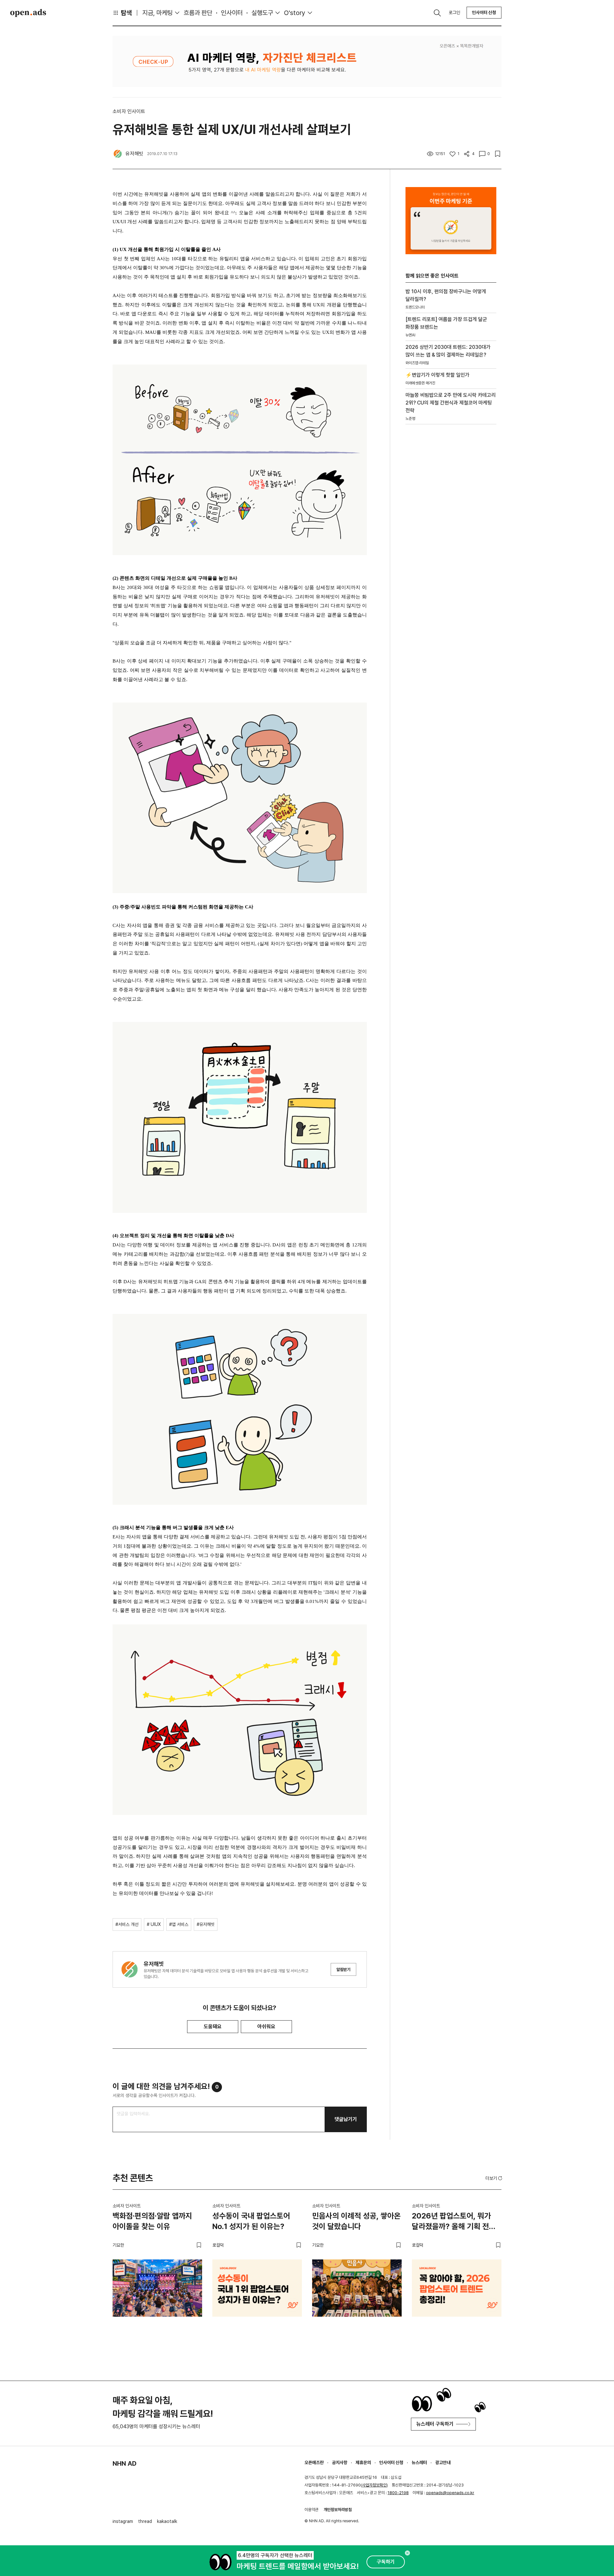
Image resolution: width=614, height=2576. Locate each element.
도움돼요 (213, 2026)
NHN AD (125, 2463)
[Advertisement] (451, 538)
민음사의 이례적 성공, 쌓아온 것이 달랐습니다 (356, 2221)
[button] (494, 2178)
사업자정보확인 (374, 2485)
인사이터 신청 (484, 12)
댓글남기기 (346, 2119)
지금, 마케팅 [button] (157, 13)
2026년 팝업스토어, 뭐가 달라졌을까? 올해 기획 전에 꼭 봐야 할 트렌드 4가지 (454, 2222)
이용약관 (311, 2510)
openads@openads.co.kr (450, 2493)
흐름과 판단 (198, 13)
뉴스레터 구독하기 (435, 2424)
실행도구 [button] (262, 13)
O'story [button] (295, 13)
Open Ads (28, 13)
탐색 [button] (126, 13)
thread (145, 2521)
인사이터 (232, 13)
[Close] (407, 2553)
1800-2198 (398, 2493)
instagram (123, 2521)
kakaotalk (167, 2521)
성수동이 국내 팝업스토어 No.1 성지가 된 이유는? (251, 2221)
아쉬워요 (266, 2026)
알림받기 (343, 1970)
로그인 (454, 12)
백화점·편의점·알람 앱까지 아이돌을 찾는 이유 (152, 2221)
